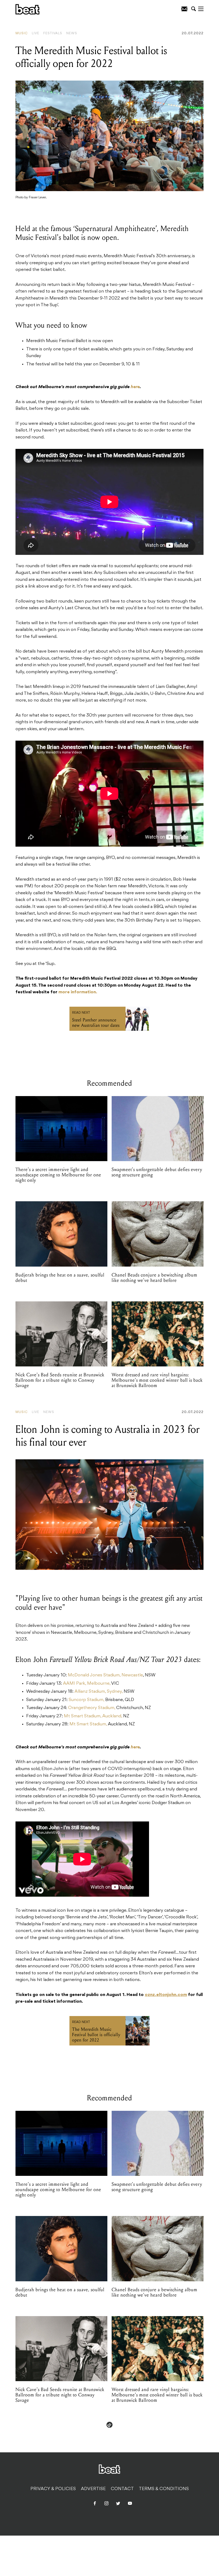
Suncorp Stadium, (87, 1700)
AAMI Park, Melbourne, (87, 1684)
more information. (78, 992)
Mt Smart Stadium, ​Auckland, (93, 1716)
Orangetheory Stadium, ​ (92, 1708)
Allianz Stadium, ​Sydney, (99, 1692)
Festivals (53, 33)
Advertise (93, 2489)
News (72, 33)
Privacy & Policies (53, 2489)
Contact (122, 2489)
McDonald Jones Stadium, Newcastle (105, 1675)
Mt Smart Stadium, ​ (89, 1724)
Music (22, 33)
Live (36, 33)
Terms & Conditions (164, 2489)
